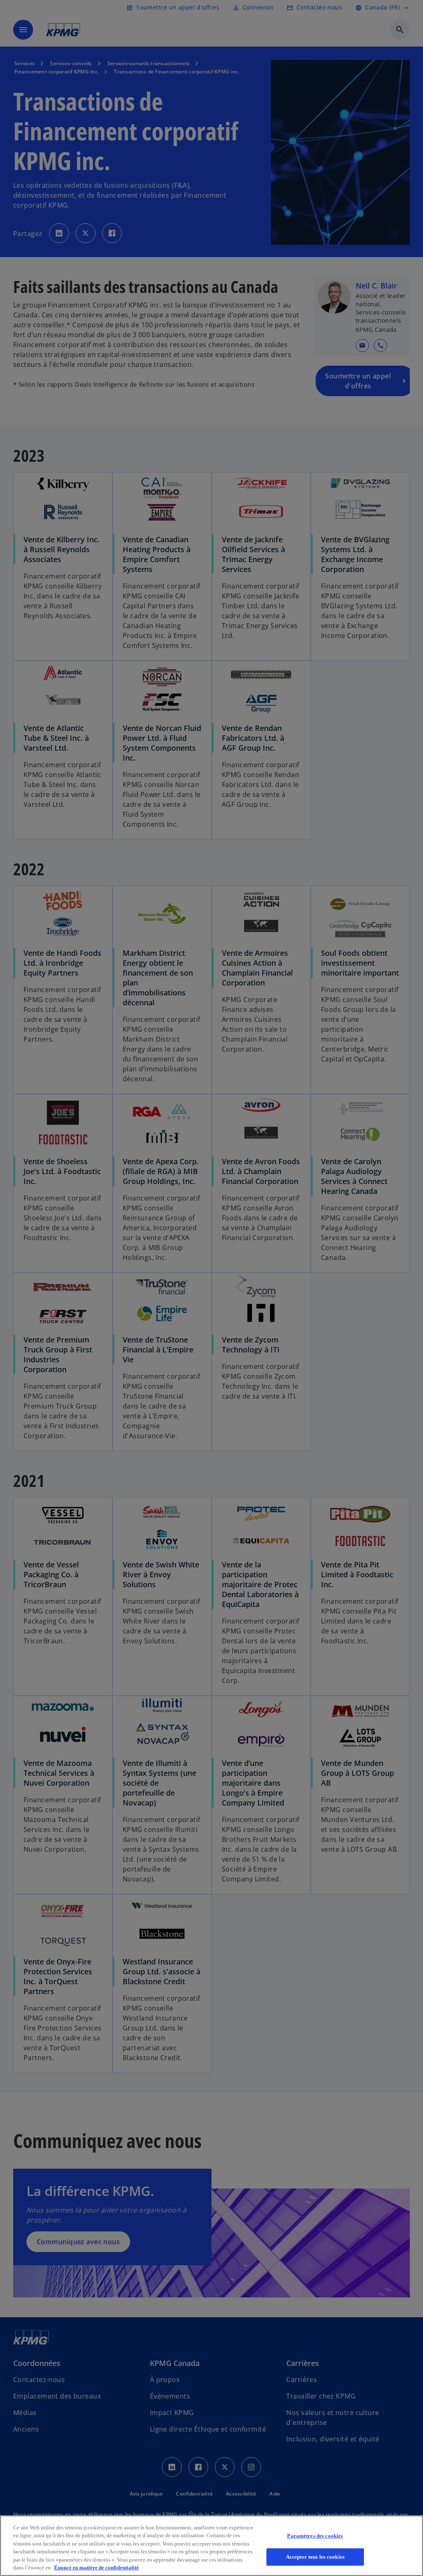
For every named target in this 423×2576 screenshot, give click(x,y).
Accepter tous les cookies (315, 2557)
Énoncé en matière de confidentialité (96, 2568)
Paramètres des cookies (315, 2536)
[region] (211, 2546)
